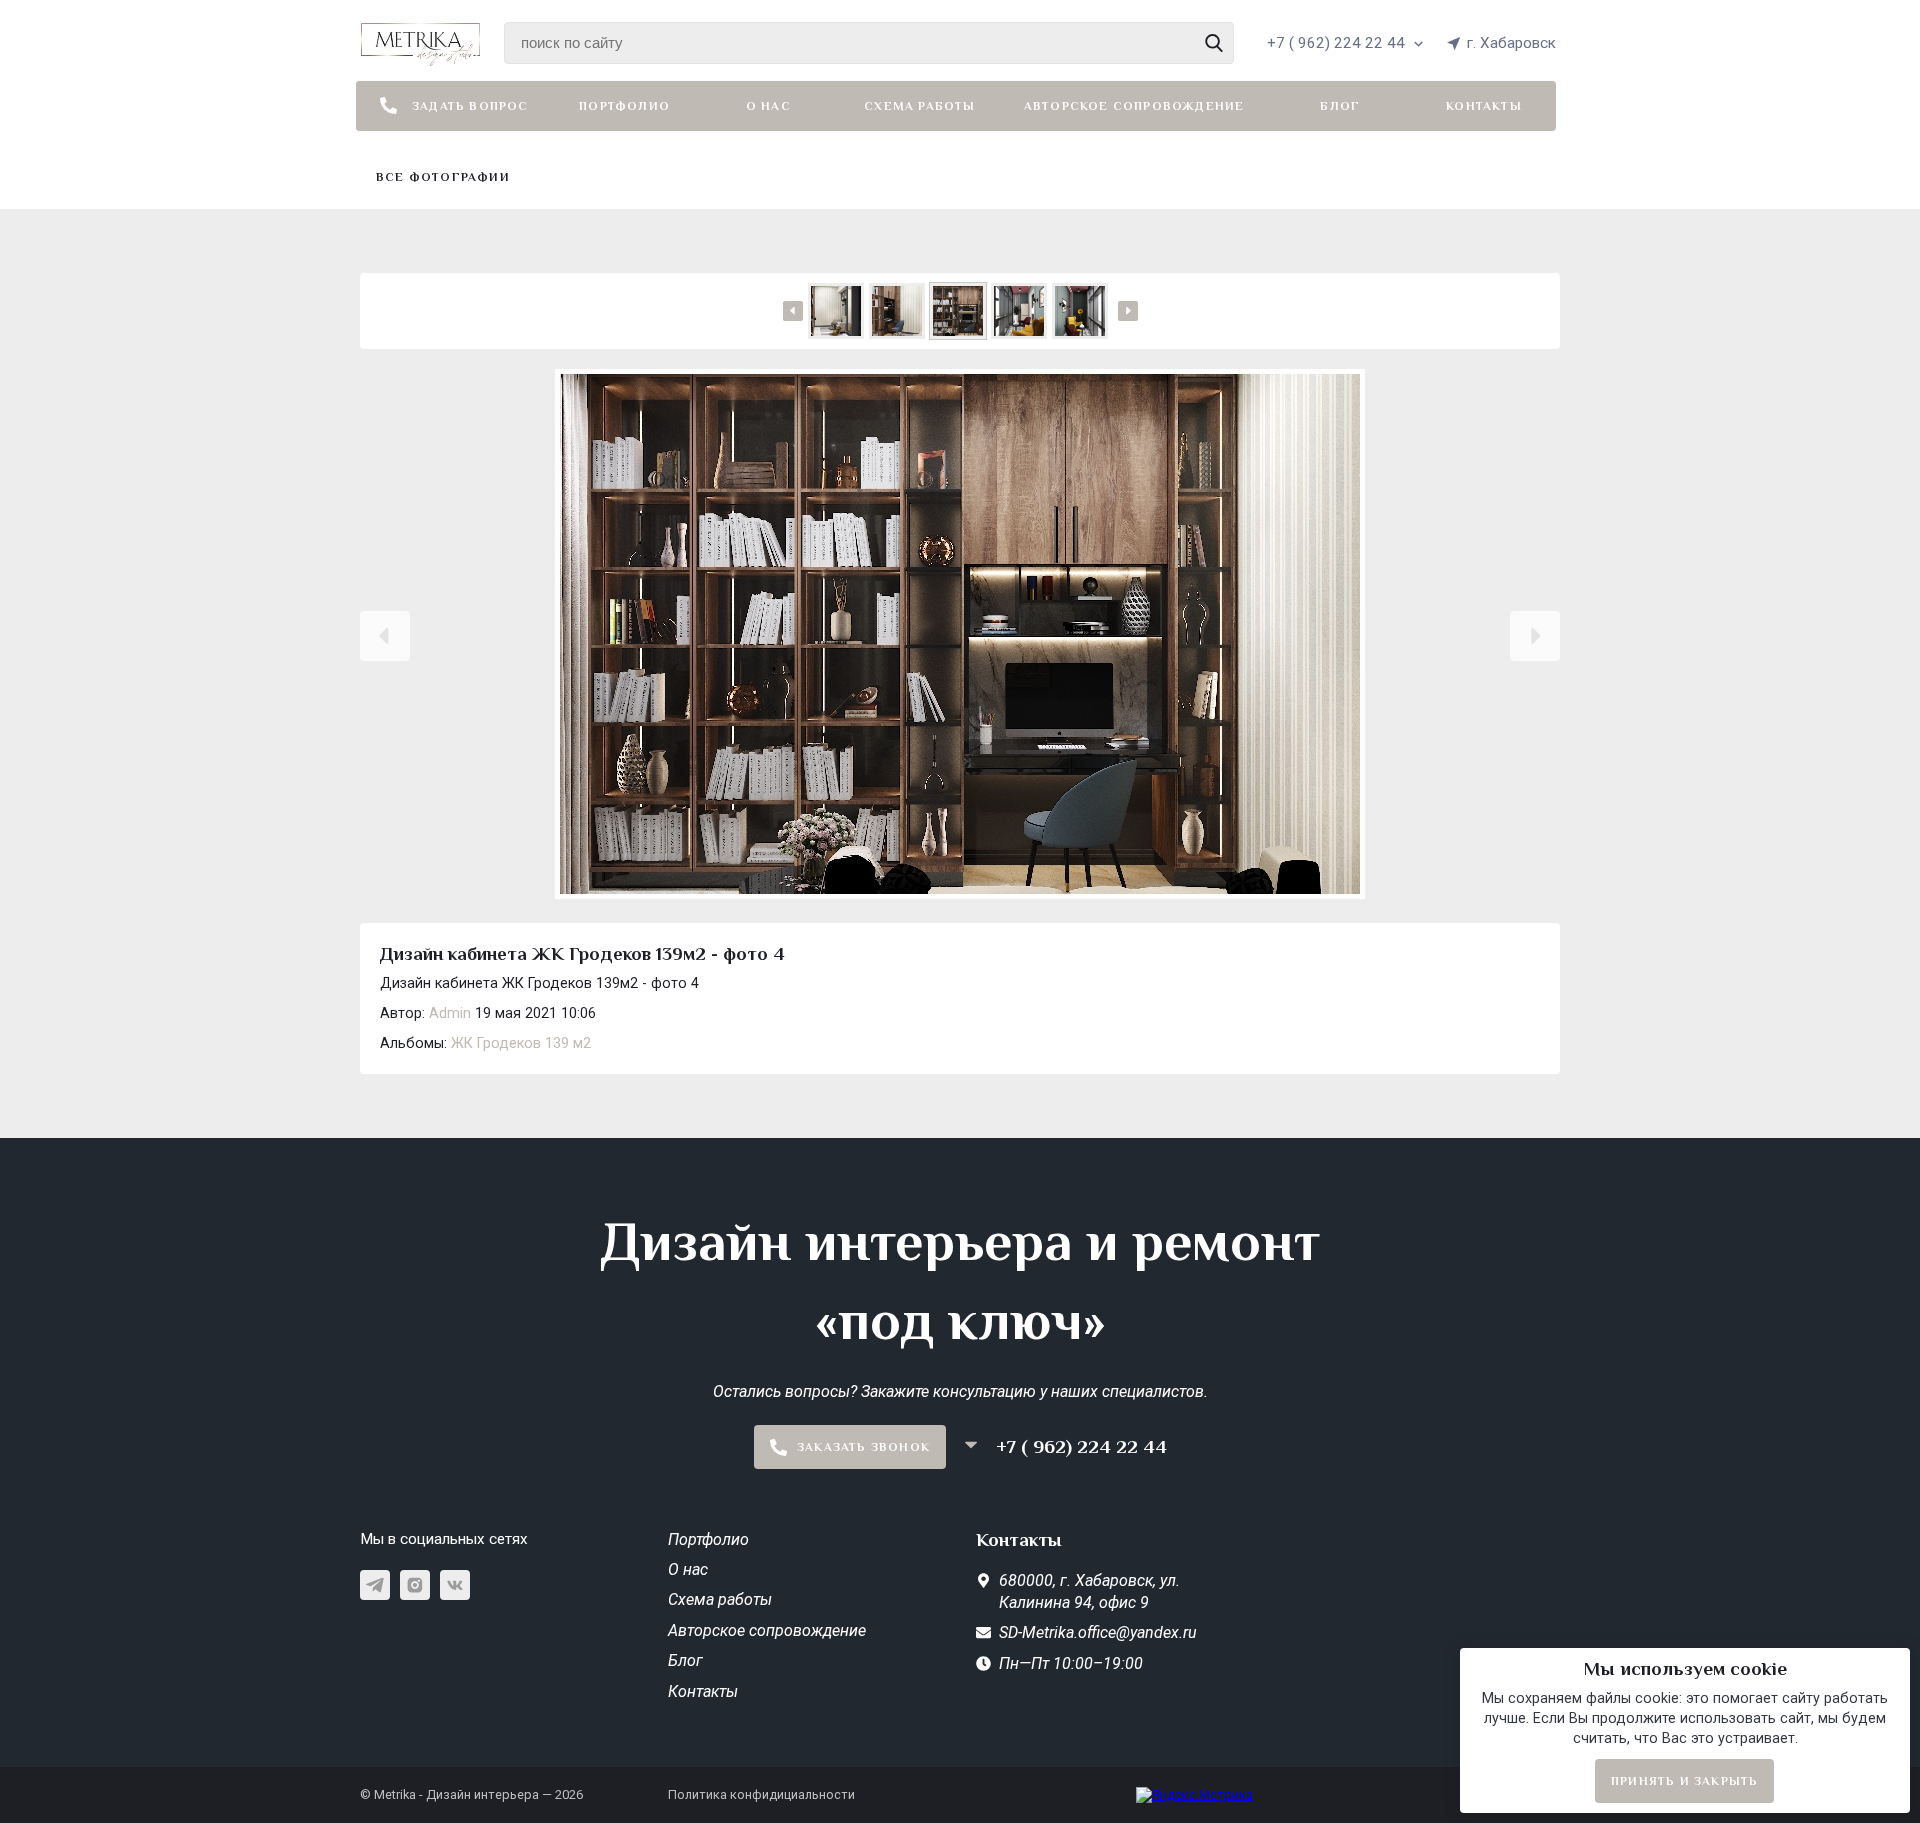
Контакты (1484, 106)
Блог (1340, 106)
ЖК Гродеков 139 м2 (521, 1043)
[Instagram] (415, 1585)
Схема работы (919, 106)
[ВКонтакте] (455, 1585)
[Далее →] (960, 636)
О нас (768, 106)
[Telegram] (375, 1585)
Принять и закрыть (1684, 1781)
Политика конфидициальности (761, 1794)
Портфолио (624, 106)
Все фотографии (443, 177)
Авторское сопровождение (1134, 106)
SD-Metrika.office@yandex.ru (1098, 1632)
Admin (450, 1013)
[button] (385, 636)
